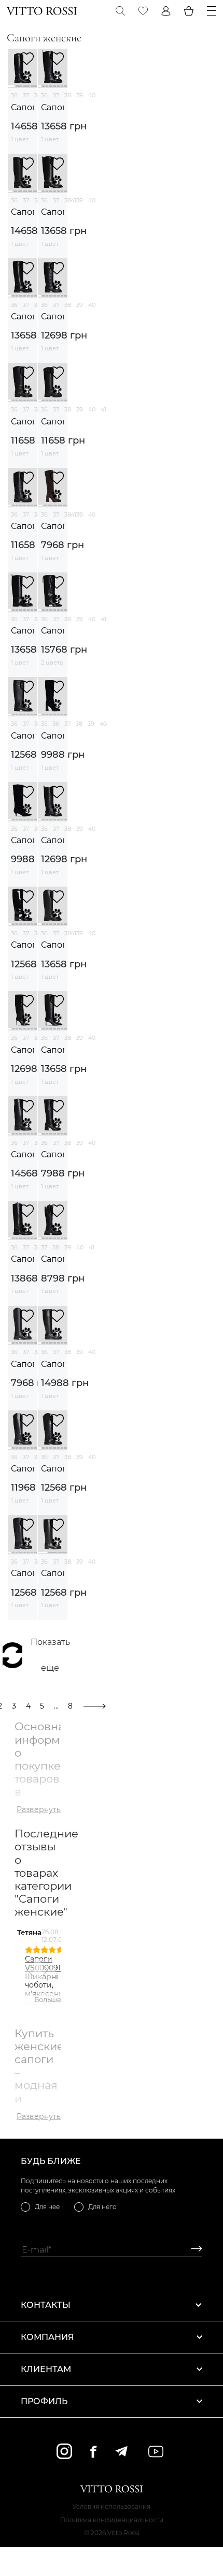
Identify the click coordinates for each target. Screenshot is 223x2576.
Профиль (44, 2401)
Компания (47, 2337)
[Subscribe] (193, 2250)
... (56, 1706)
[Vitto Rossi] (42, 11)
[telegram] (121, 2451)
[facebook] (93, 2452)
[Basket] (189, 11)
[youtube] (156, 2452)
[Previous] (31, 1970)
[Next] (45, 1970)
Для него (102, 2207)
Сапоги (23, 107)
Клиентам (46, 2369)
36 (14, 95)
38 (68, 95)
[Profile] (166, 11)
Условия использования (112, 2506)
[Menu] (212, 11)
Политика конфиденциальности (112, 2520)
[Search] (120, 11)
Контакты (46, 2305)
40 (92, 95)
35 (44, 724)
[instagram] (64, 2451)
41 (103, 409)
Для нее (47, 2207)
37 (26, 95)
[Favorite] (143, 11)
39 (80, 95)
